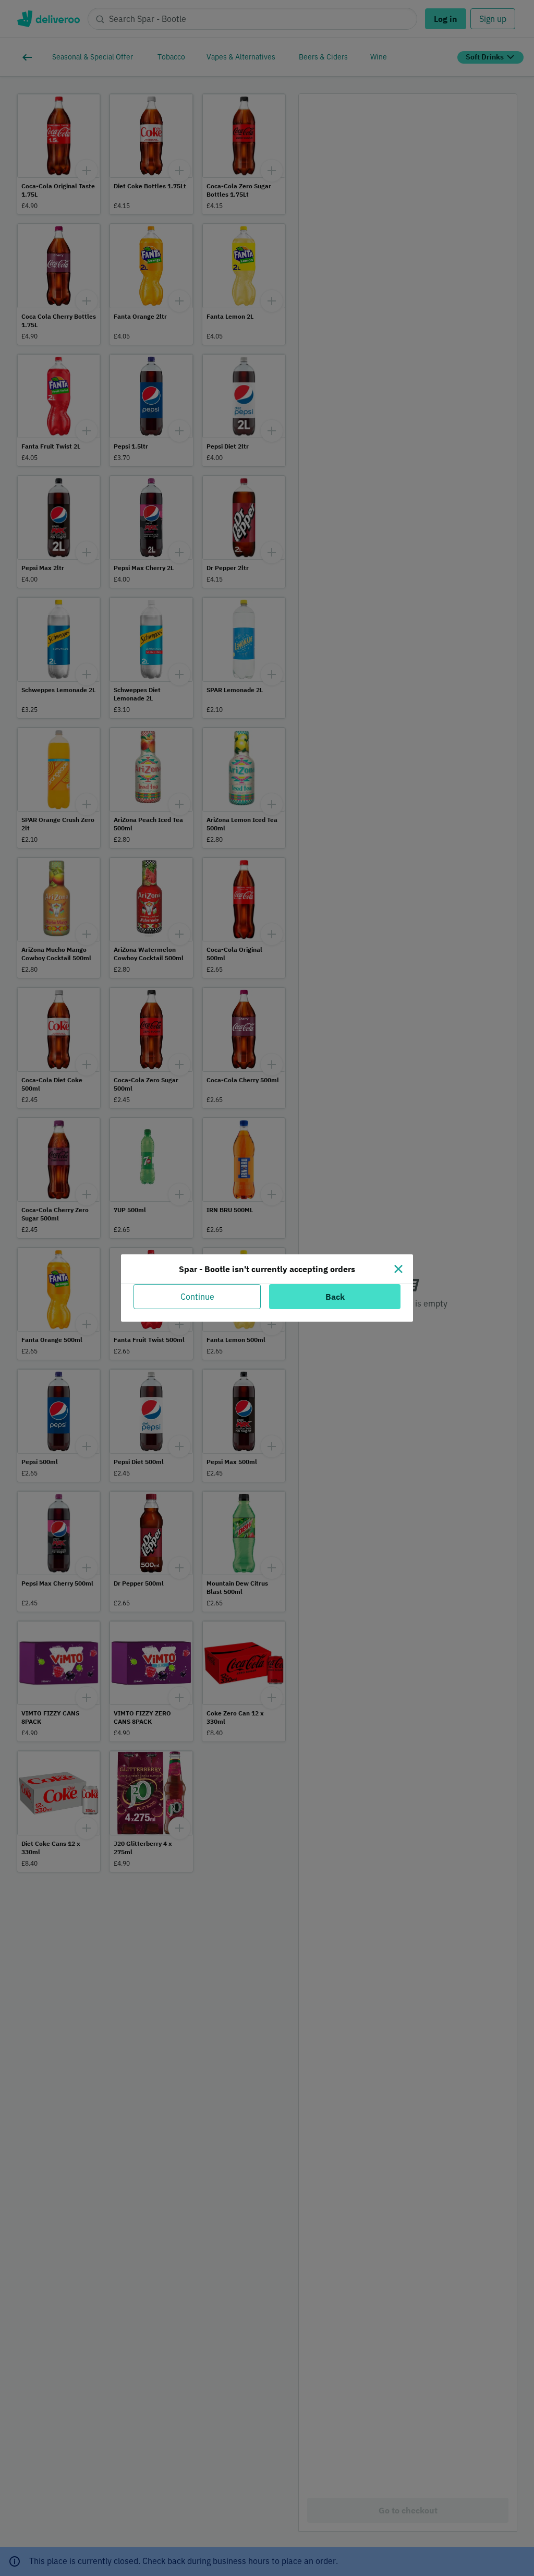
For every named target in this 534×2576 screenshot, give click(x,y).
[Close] (398, 1269)
